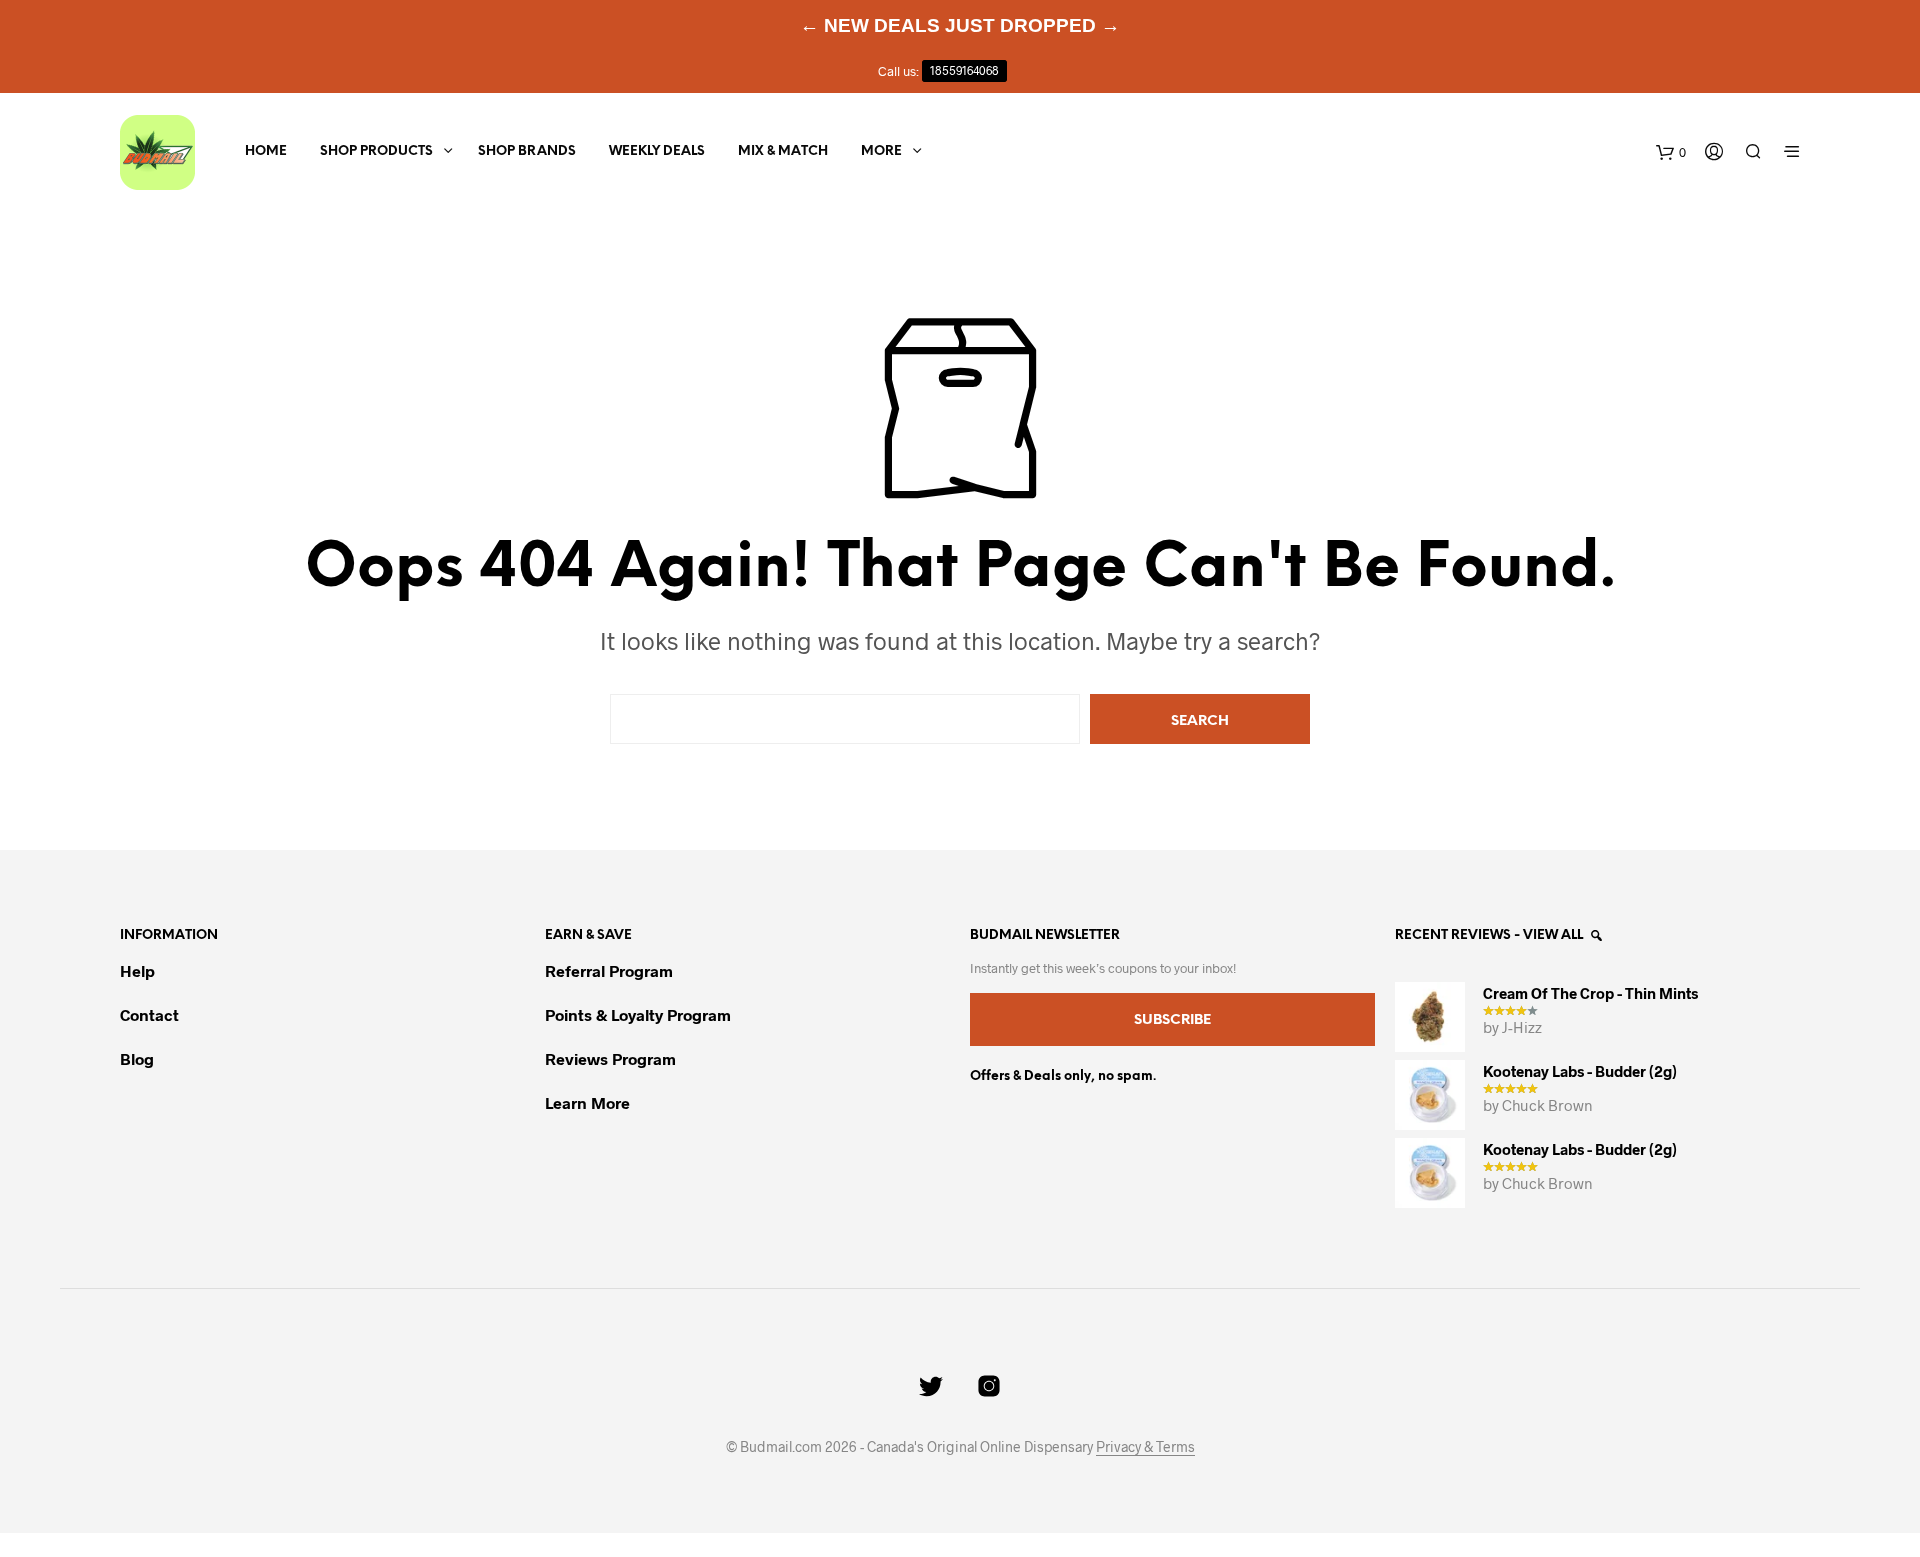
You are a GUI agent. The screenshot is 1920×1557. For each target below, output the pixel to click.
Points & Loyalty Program (638, 1014)
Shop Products (376, 151)
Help (137, 970)
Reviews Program (610, 1058)
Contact (149, 1014)
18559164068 (964, 71)
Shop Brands (527, 151)
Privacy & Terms (1145, 1447)
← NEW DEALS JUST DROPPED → (960, 25)
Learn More (587, 1102)
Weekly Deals (657, 151)
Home (266, 151)
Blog (137, 1058)
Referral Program (609, 970)
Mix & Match (783, 151)
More (881, 151)
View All (1554, 935)
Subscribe (1172, 1020)
